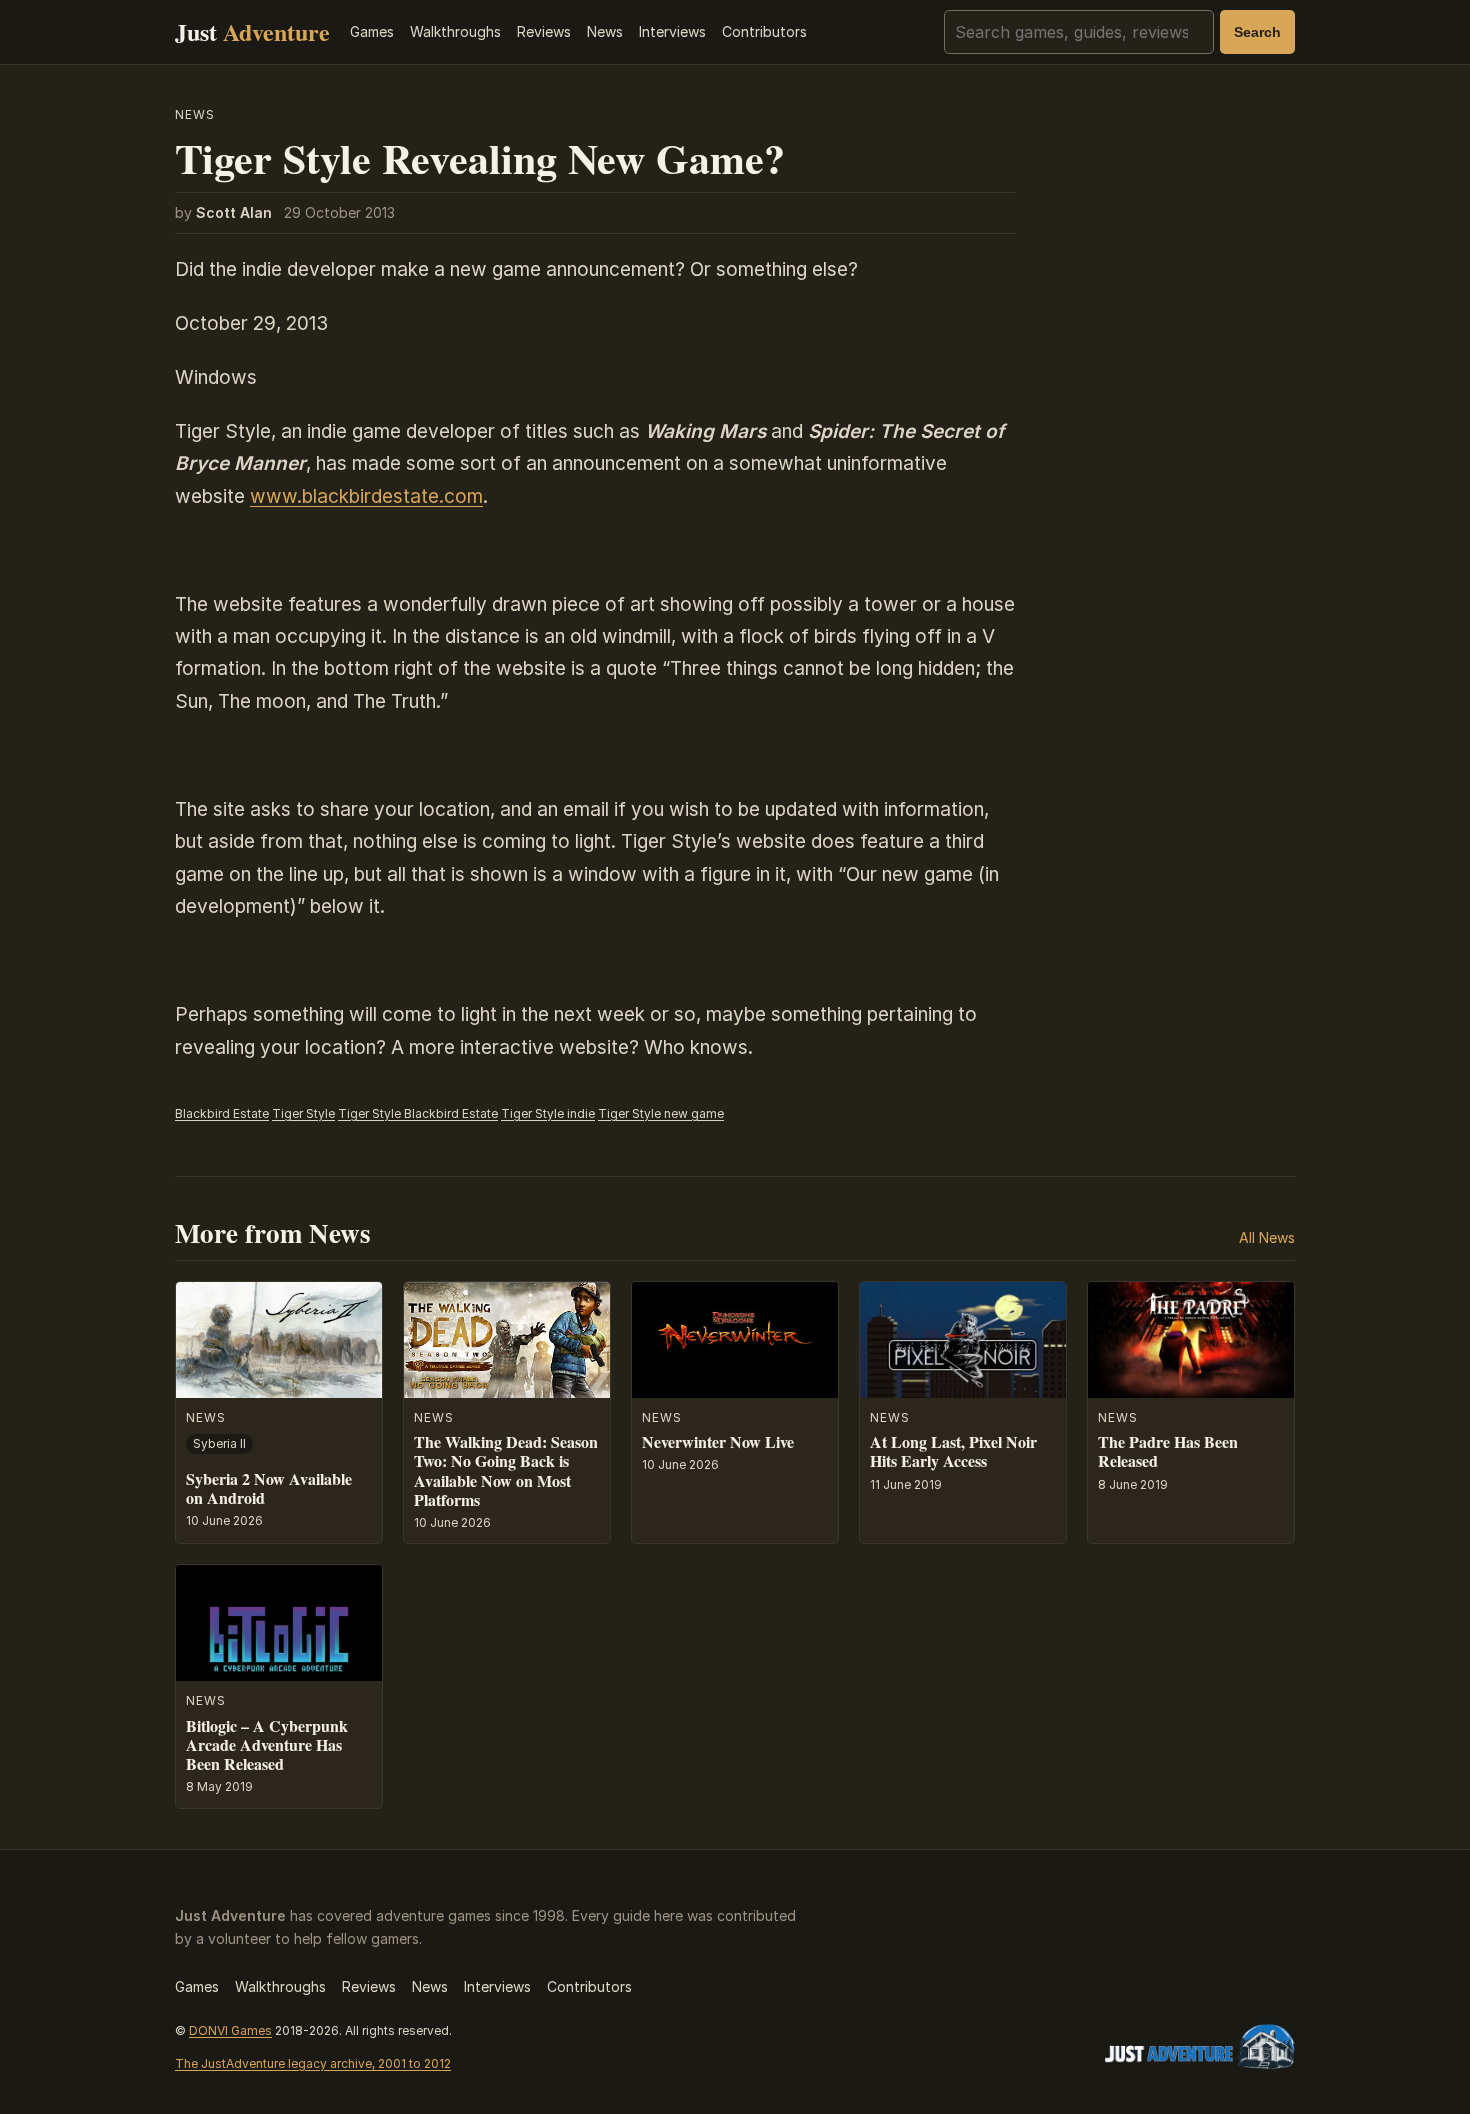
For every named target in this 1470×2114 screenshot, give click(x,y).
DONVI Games (230, 2030)
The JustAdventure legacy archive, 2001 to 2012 (313, 2063)
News (605, 31)
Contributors (764, 31)
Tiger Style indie (548, 1113)
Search (1257, 32)
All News (1267, 1237)
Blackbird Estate (222, 1113)
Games (372, 31)
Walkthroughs (455, 31)
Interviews (672, 31)
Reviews (544, 31)
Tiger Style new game (661, 1113)
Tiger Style (303, 1113)
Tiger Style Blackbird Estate (418, 1113)
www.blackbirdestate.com (366, 496)
